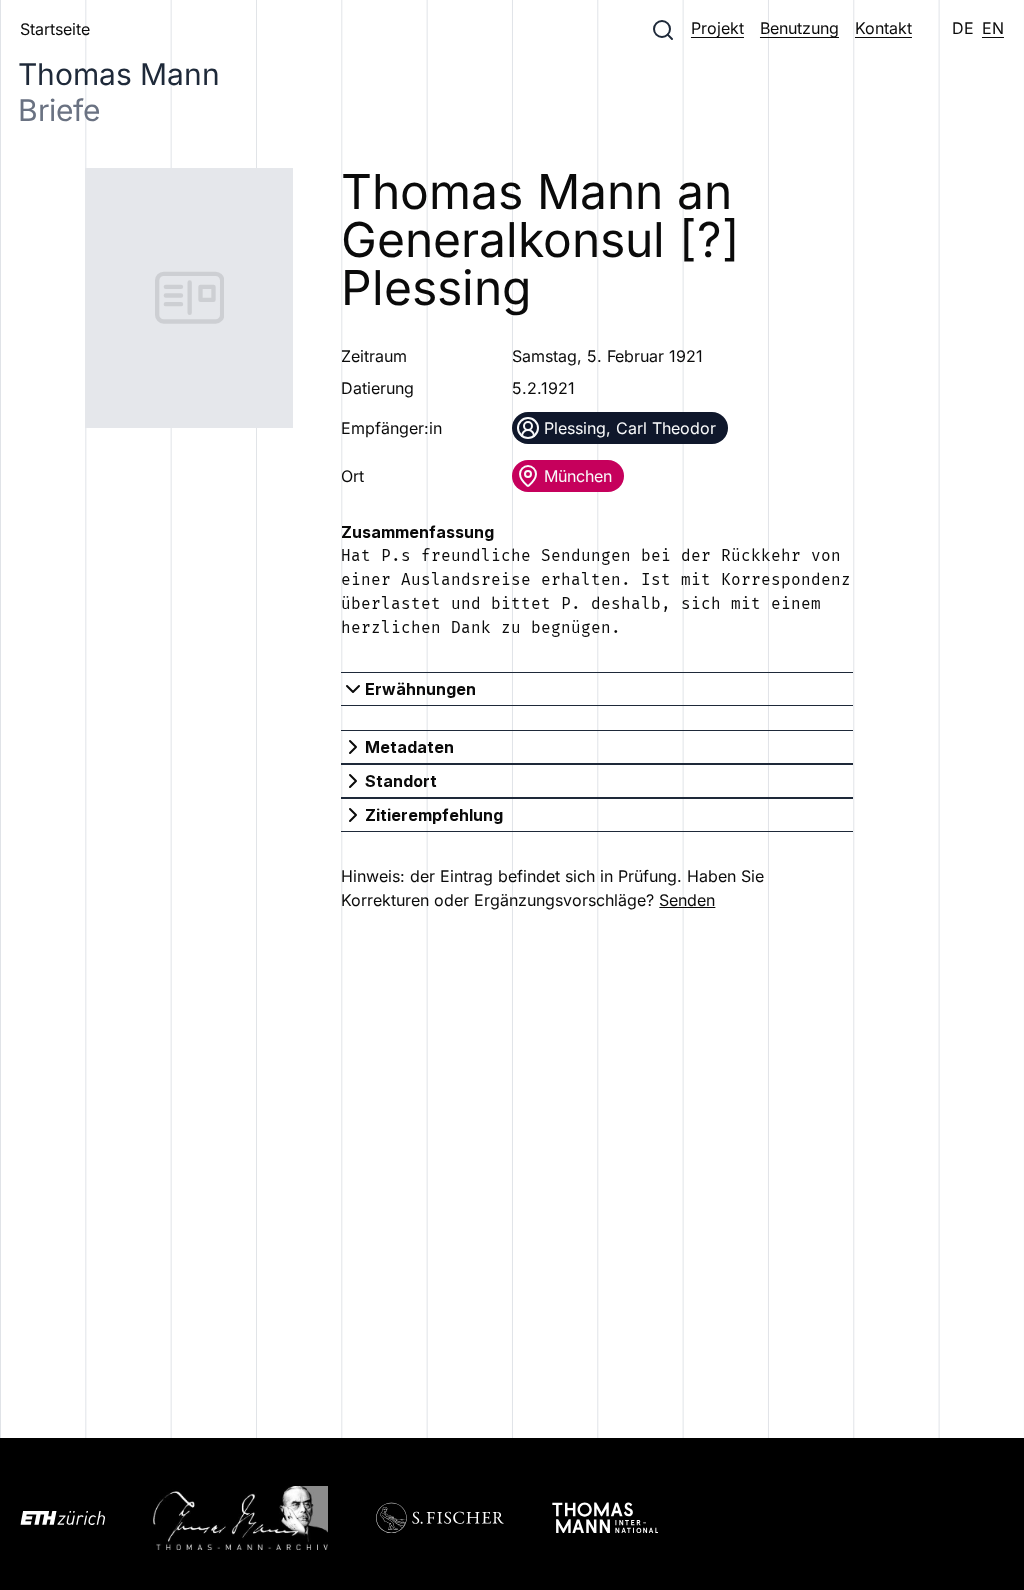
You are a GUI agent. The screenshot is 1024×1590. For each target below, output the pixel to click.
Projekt (717, 28)
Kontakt (883, 28)
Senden (687, 900)
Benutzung (799, 28)
